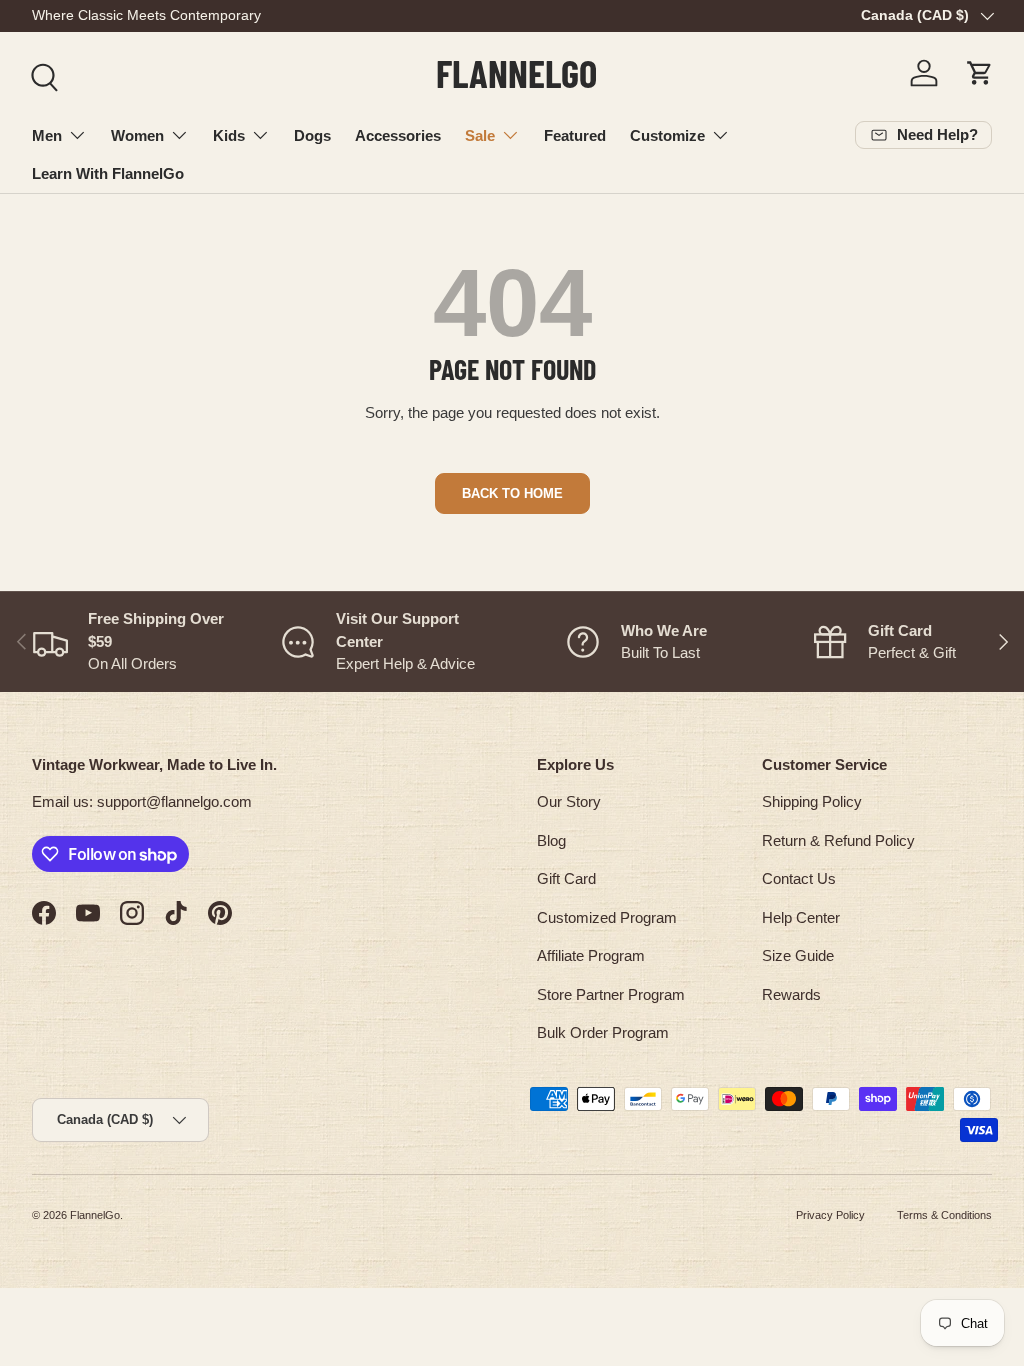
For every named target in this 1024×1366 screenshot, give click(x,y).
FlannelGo (95, 1215)
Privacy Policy (830, 1215)
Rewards (791, 994)
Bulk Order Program (603, 1032)
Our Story (569, 801)
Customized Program (607, 917)
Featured (575, 135)
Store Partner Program (611, 994)
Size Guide (798, 955)
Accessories (398, 135)
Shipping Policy (812, 801)
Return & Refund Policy (838, 840)
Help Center (801, 917)
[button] (980, 73)
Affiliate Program (591, 955)
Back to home (512, 493)
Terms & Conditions (944, 1215)
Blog (551, 840)
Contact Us (799, 878)
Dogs (312, 135)
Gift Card (566, 878)
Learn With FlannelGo (108, 173)
